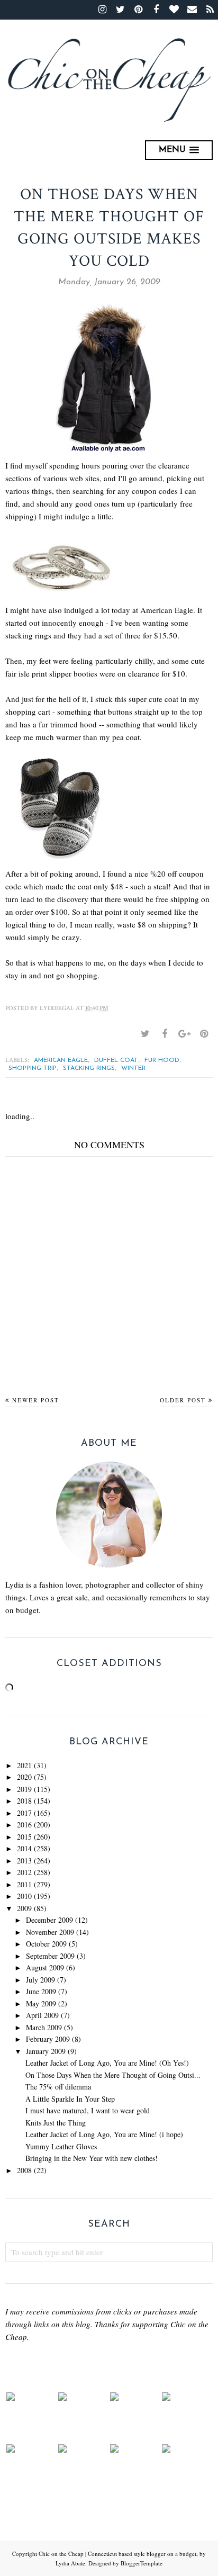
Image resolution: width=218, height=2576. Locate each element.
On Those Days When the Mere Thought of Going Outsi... (113, 2075)
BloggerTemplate (142, 2563)
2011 (24, 1884)
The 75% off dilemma (58, 2087)
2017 (24, 1813)
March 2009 (44, 2027)
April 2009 (42, 2015)
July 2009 (40, 1980)
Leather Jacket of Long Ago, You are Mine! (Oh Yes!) (107, 2063)
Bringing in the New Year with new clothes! (92, 2158)
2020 (24, 1777)
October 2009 (46, 1944)
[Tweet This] (145, 1034)
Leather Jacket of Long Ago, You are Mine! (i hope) (104, 2134)
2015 (24, 1837)
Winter (133, 1068)
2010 (24, 1896)
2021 (24, 1765)
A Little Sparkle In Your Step (70, 2099)
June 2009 (41, 1991)
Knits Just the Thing (56, 2123)
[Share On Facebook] (165, 1034)
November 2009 (50, 1932)
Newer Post (36, 1400)
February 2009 (48, 2039)
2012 (24, 1872)
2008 (24, 2170)
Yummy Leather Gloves (61, 2146)
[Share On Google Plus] (184, 1034)
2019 (24, 1789)
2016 (24, 1825)
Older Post (183, 1400)
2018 (24, 1801)
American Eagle (61, 1060)
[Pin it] (204, 1034)
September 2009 (50, 1956)
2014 (24, 1848)
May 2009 (41, 2003)
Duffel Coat (116, 1060)
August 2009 (45, 1967)
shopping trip (33, 1068)
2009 (24, 1908)
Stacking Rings (89, 1068)
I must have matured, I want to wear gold (88, 2110)
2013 (24, 1861)
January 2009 (46, 2051)
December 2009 (49, 1920)
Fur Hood (162, 1060)
